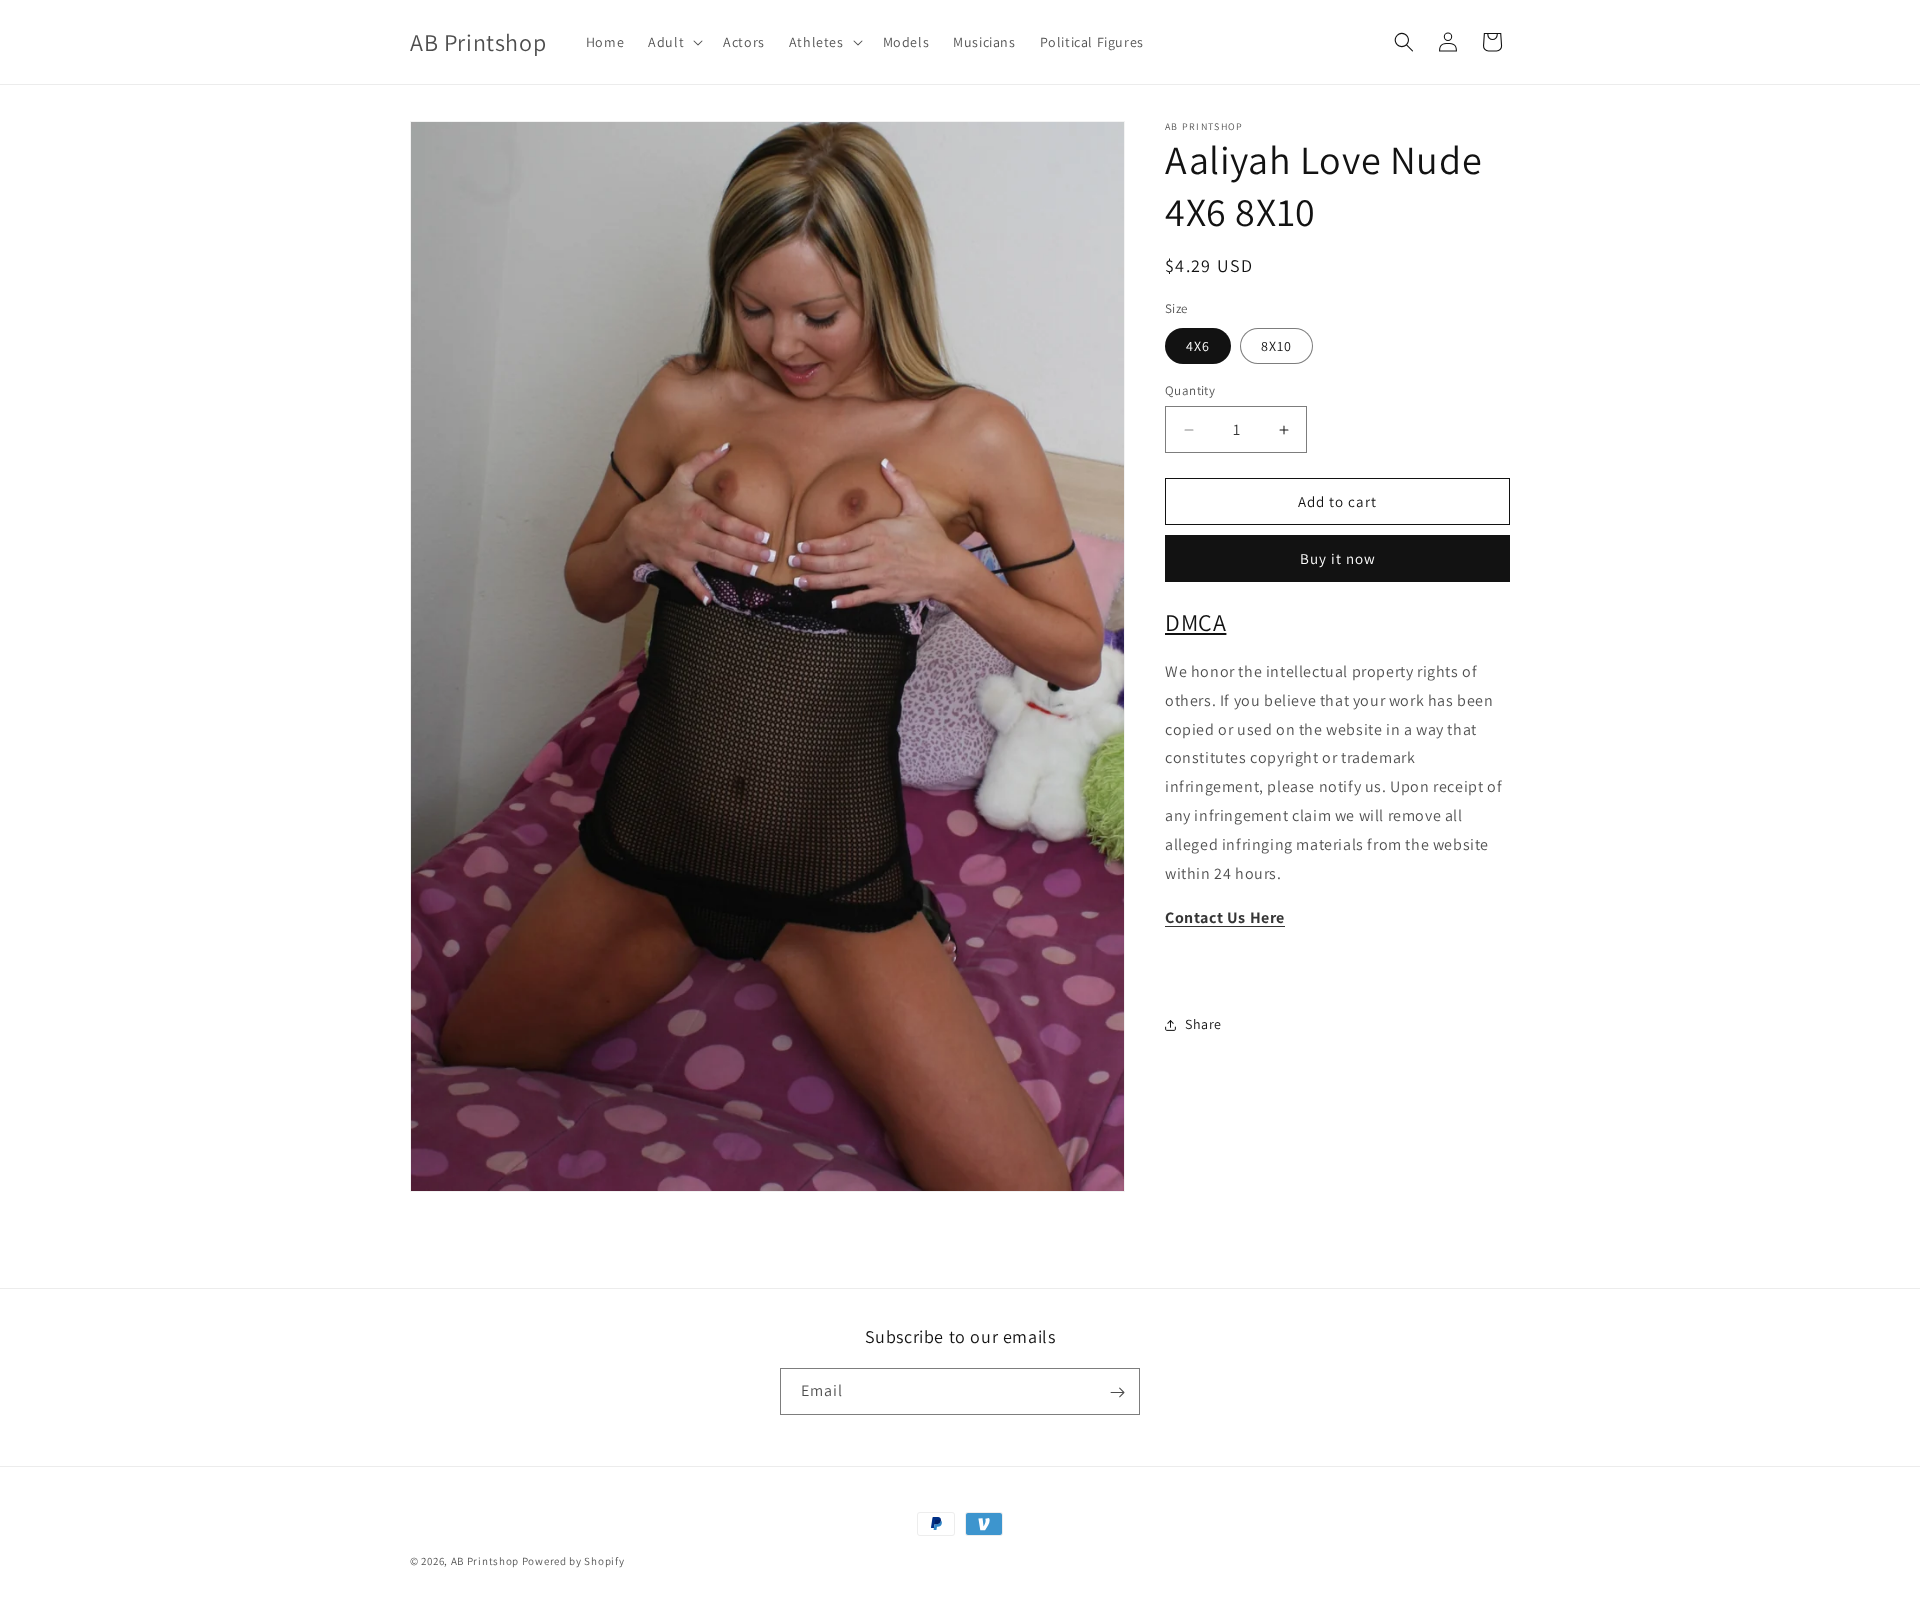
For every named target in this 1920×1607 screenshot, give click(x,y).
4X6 (1198, 346)
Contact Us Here (1225, 917)
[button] (673, 42)
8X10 (1276, 346)
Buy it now (1338, 558)
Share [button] (1203, 1024)
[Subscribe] (1117, 1392)
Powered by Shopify (573, 1561)
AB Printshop (485, 1561)
